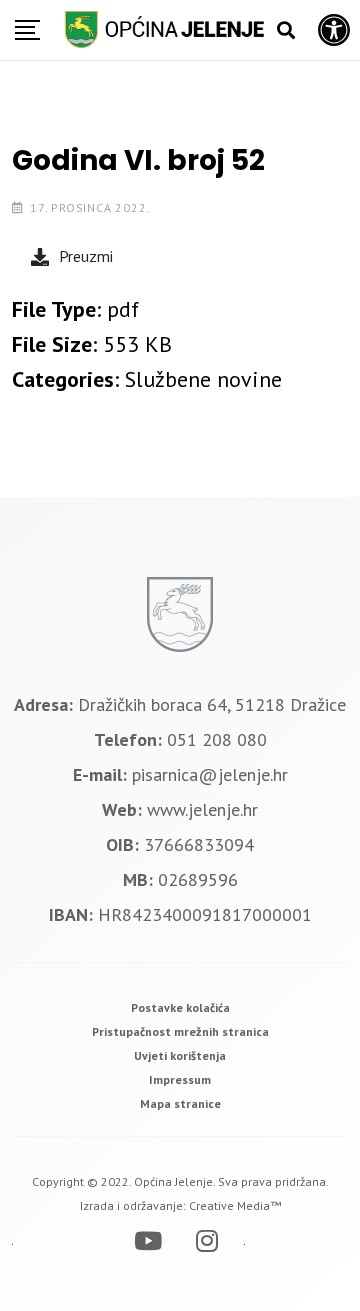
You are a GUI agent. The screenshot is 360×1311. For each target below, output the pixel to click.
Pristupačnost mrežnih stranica (180, 1031)
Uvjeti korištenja (180, 1055)
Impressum (180, 1079)
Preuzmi (86, 256)
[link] (180, 1007)
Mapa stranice (180, 1103)
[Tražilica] (286, 30)
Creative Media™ (235, 1205)
